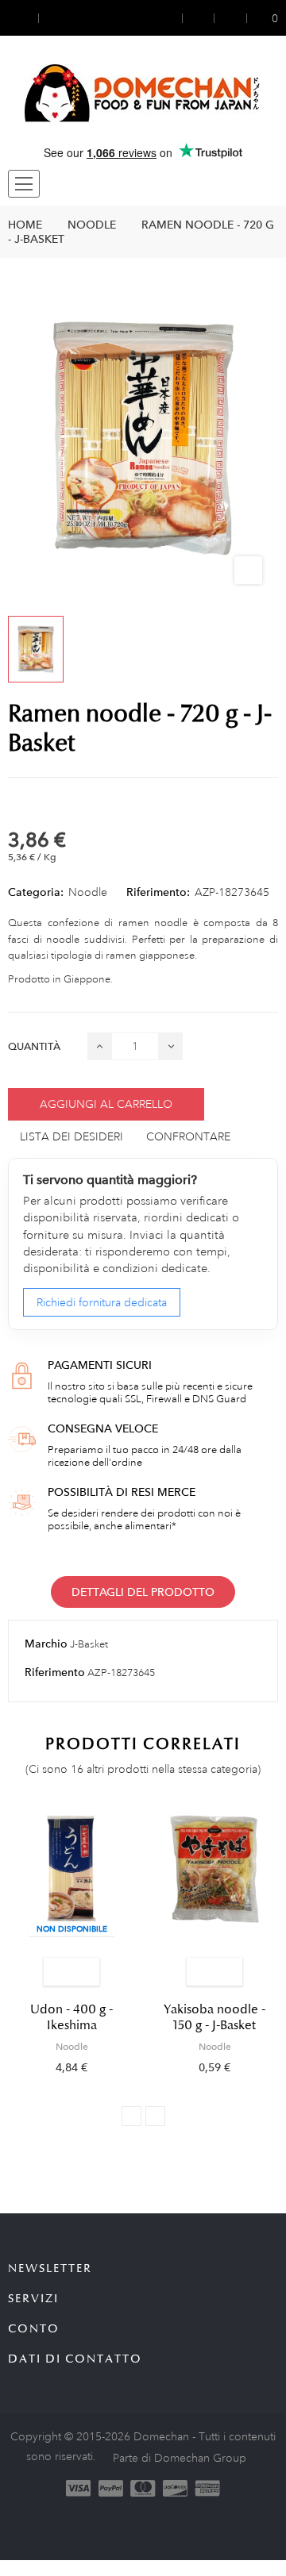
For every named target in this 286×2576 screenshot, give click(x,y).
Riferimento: (158, 892)
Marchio (46, 1644)
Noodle (88, 892)
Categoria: (36, 892)
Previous (131, 2116)
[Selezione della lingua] (53, 18)
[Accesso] (172, 18)
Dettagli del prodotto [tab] (143, 1592)
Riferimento (55, 1672)
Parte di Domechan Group (180, 2458)
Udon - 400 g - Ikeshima (71, 2017)
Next (155, 2116)
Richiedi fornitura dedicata (102, 1302)
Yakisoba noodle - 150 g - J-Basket (214, 2017)
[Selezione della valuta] (23, 18)
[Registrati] (199, 18)
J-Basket (89, 1644)
